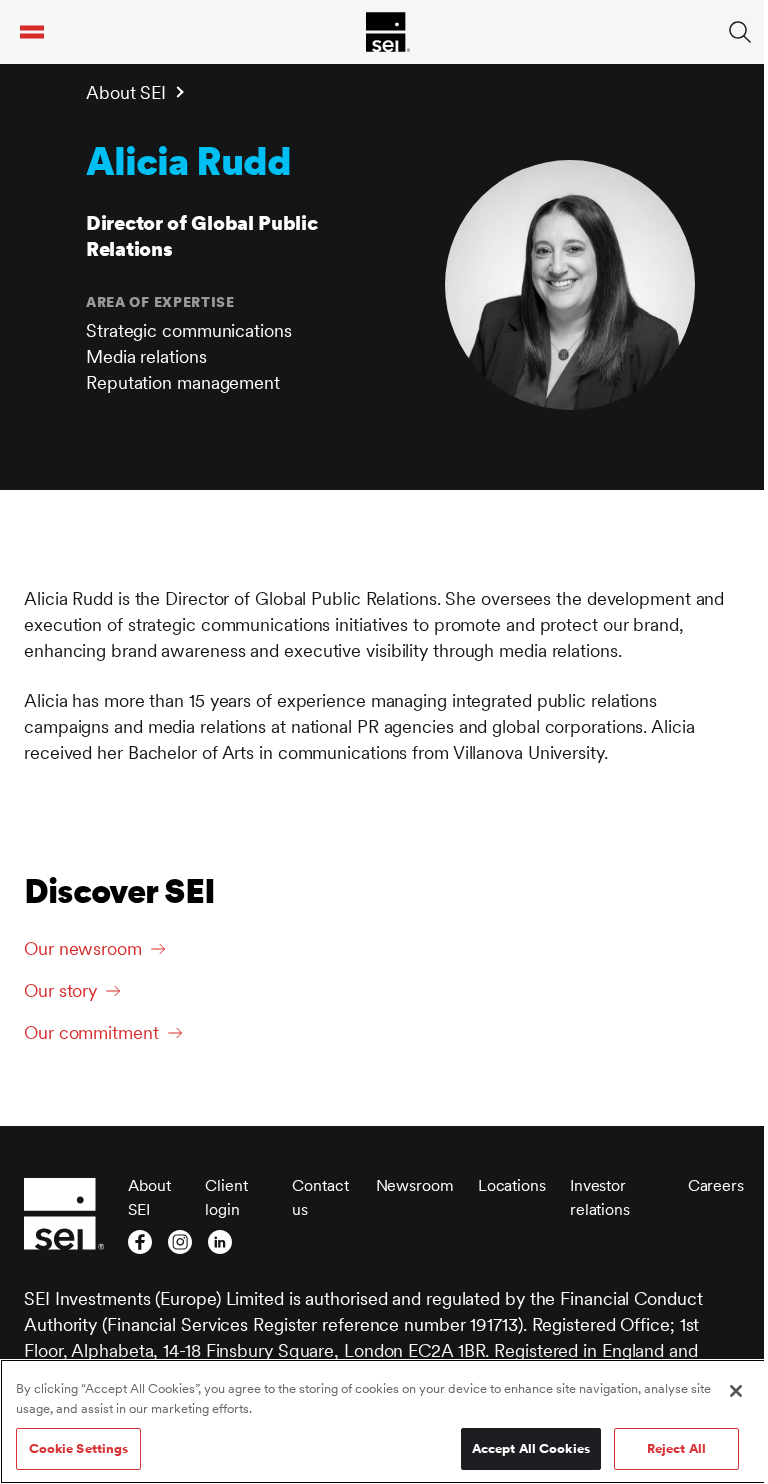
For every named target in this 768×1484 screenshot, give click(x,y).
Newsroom (415, 1185)
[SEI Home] (388, 32)
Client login (226, 1197)
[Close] (736, 1391)
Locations (512, 1185)
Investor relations (600, 1197)
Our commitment (91, 1032)
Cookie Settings (79, 1448)
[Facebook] (140, 1242)
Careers (716, 1185)
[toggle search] (740, 32)
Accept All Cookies (531, 1448)
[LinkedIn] (220, 1242)
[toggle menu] (32, 32)
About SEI (126, 92)
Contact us (320, 1197)
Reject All (676, 1448)
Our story (60, 990)
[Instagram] (180, 1242)
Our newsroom (83, 948)
